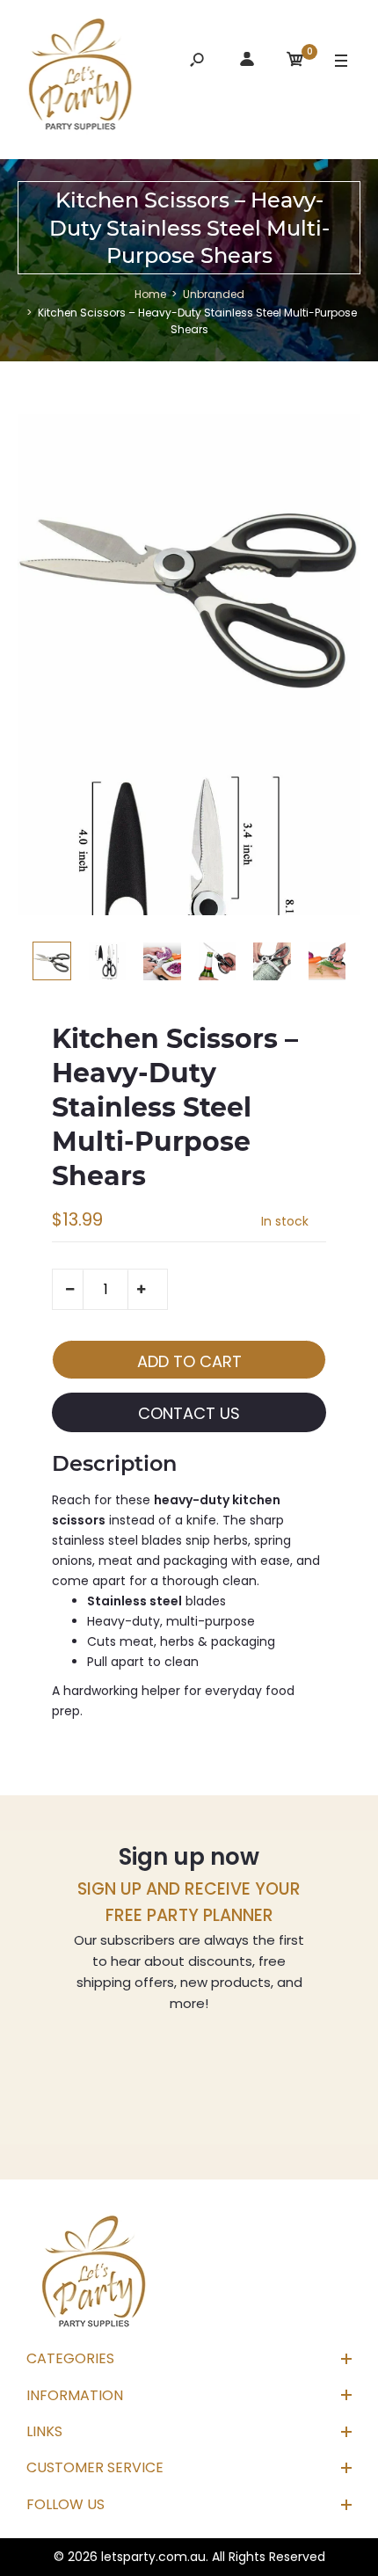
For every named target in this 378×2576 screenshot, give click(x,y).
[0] (295, 62)
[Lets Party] (81, 77)
